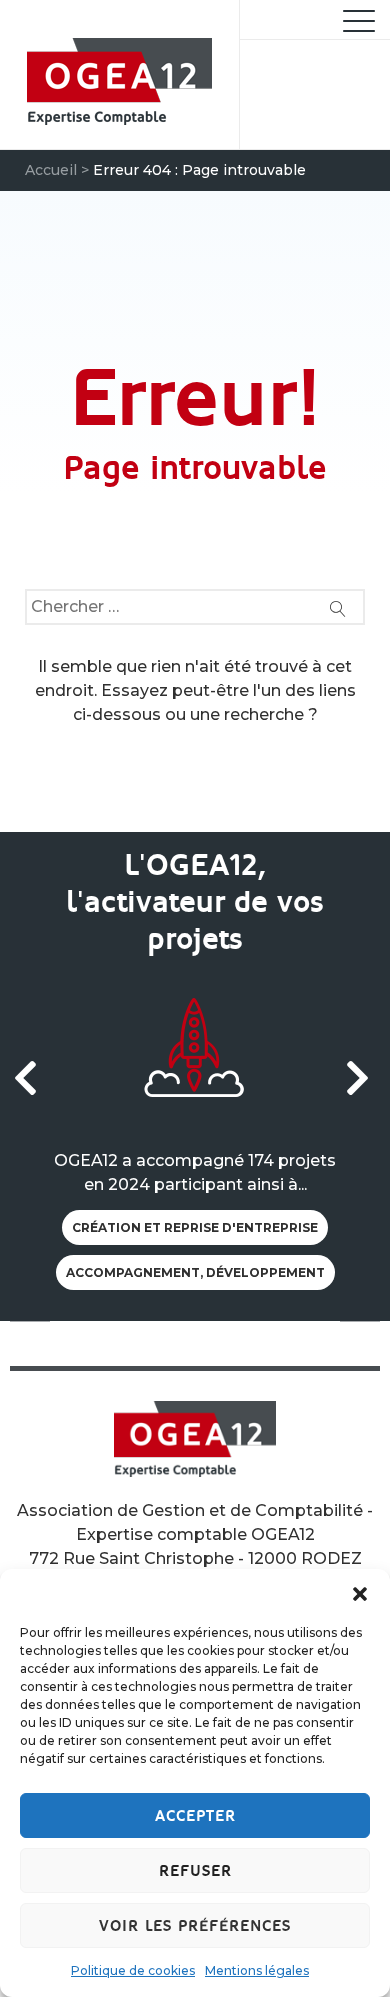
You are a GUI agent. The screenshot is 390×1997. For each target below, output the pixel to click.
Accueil (51, 170)
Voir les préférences (195, 1926)
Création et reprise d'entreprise (195, 1227)
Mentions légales (257, 1970)
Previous (30, 1076)
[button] (360, 1594)
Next (360, 1076)
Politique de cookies (133, 1970)
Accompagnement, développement (195, 1272)
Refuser (195, 1871)
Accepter (195, 1816)
